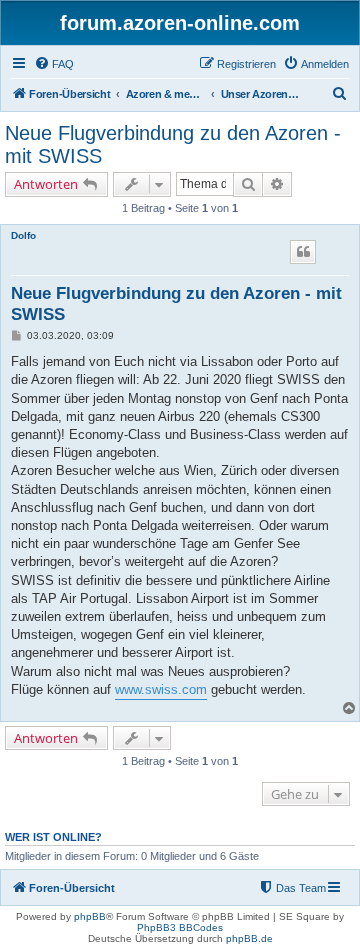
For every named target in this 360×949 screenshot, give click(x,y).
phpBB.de (249, 938)
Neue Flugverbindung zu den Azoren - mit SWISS (173, 144)
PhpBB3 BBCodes (180, 927)
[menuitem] (54, 64)
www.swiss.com (161, 689)
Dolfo (23, 235)
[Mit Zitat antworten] (303, 252)
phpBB (90, 916)
